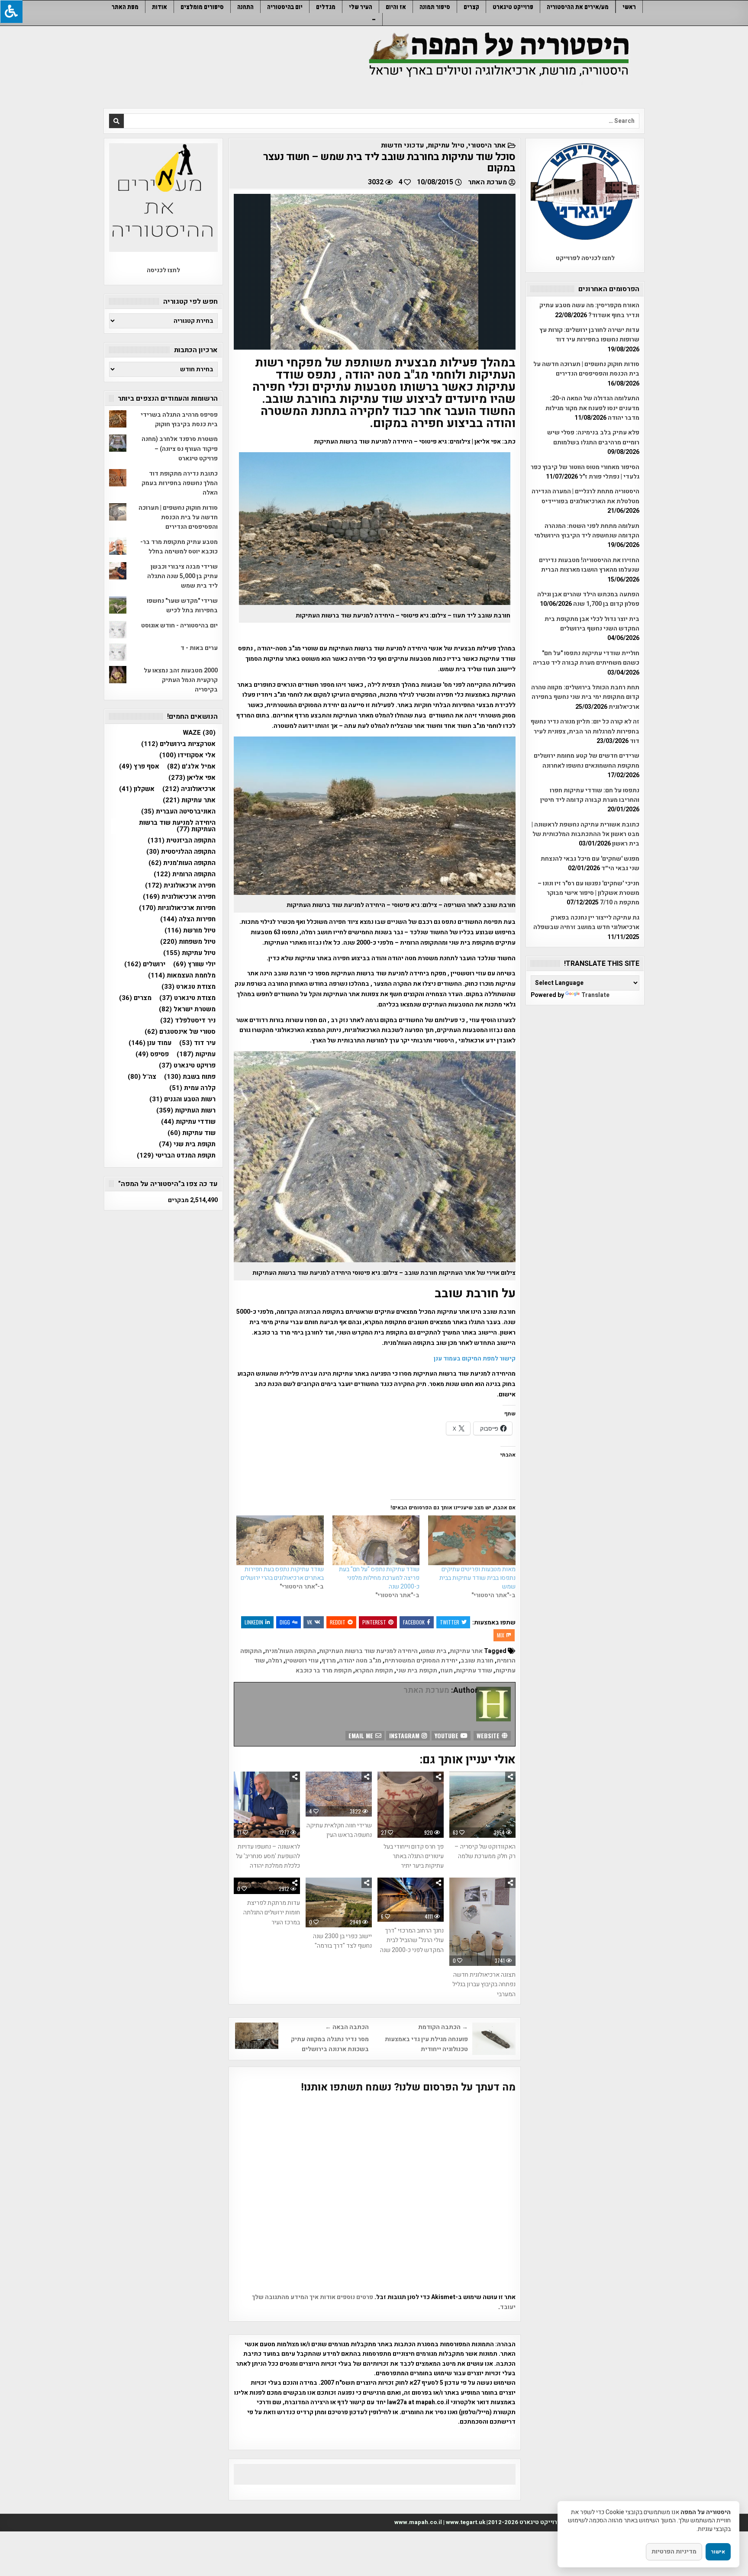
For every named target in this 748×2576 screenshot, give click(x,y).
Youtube (447, 1735)
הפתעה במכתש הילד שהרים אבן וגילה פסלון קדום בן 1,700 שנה (588, 599)
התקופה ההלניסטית (181, 852)
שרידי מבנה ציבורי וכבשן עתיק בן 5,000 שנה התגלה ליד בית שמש (182, 576)
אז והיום (396, 7)
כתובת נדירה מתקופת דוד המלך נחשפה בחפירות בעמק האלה (180, 483)
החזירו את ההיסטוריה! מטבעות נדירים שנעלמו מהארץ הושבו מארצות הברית (589, 565)
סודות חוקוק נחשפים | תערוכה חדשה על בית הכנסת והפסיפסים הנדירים (586, 369)
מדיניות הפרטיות (674, 2552)
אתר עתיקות (466, 1651)
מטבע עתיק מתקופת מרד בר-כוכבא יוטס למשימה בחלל (179, 547)
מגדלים (326, 7)
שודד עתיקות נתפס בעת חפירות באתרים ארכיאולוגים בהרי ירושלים (282, 1574)
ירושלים (145, 964)
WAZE (199, 733)
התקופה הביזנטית (182, 841)
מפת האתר (125, 7)
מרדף (329, 1661)
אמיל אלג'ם (191, 767)
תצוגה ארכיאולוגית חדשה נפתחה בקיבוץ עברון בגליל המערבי (484, 1984)
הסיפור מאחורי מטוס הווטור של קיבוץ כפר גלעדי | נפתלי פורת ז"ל (585, 472)
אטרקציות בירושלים (178, 744)
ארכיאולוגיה (189, 789)
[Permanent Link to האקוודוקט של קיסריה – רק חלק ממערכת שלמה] (482, 1805)
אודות (160, 7)
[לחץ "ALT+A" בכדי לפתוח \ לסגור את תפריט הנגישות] (11, 11)
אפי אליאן (192, 778)
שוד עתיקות (192, 1133)
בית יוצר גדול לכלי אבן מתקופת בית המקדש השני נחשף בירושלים (592, 624)
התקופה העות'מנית (290, 1651)
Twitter (450, 1622)
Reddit (338, 1622)
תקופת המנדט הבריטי (176, 1156)
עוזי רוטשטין (302, 1661)
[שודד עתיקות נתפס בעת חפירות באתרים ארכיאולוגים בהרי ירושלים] (280, 1540)
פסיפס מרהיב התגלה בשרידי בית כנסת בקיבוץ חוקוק (179, 420)
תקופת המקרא (374, 1671)
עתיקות (196, 1054)
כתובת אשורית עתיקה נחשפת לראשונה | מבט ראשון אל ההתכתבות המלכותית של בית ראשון (585, 834)
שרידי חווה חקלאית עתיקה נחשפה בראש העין (339, 1830)
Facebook (414, 1622)
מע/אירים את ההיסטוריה (578, 7)
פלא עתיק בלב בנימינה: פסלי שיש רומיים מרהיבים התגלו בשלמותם (593, 437)
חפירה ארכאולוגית (180, 886)
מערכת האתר (487, 182)
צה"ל (142, 1077)
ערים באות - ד (199, 648)
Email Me (362, 1735)
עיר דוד (197, 1043)
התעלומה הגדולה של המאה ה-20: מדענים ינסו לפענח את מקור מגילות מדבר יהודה (592, 408)
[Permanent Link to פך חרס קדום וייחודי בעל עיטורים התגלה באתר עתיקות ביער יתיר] (411, 1805)
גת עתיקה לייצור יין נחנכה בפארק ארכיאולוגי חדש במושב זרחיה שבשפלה (586, 922)
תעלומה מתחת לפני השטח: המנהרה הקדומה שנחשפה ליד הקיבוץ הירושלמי (587, 531)
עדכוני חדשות (403, 145)
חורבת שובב (477, 1661)
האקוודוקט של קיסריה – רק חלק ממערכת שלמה (485, 1851)
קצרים (471, 7)
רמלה (275, 1661)
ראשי (629, 7)
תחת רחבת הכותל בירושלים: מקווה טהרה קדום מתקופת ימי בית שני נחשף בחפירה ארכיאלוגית (585, 697)
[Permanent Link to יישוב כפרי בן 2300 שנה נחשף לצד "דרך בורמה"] (339, 1902)
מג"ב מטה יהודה (360, 1661)
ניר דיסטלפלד (188, 1021)
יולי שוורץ (194, 964)
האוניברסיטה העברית (178, 812)
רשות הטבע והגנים (182, 1099)
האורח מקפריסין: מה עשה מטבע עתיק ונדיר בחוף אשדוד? (589, 310)
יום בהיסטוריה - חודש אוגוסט (179, 626)
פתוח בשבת (190, 1077)
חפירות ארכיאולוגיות (177, 908)
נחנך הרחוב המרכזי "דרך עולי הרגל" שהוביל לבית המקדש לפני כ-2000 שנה (412, 1940)
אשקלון (137, 789)
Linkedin (254, 1622)
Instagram (405, 1735)
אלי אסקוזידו (187, 755)
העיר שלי (361, 7)
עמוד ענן (150, 1043)
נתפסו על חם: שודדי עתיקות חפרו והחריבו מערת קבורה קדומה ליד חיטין (590, 795)
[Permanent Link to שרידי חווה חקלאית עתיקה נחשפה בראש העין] (339, 1794)
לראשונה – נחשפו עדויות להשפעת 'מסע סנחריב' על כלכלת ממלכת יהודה (268, 1856)
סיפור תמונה (435, 7)
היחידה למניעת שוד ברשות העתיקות (368, 1651)
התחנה (245, 7)
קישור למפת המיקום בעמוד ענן (475, 1359)
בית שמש (434, 1651)
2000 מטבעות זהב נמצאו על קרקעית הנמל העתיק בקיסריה (181, 680)
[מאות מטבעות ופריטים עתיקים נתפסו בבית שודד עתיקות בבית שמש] (472, 1540)
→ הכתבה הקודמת (443, 2027)
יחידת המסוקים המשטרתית (421, 1661)
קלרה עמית (192, 1088)
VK (310, 1622)
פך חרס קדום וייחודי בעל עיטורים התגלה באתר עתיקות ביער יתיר (414, 1856)
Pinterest (374, 1622)
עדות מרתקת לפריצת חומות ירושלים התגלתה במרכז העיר (272, 1913)
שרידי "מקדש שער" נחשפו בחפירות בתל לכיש (182, 606)
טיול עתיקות (446, 145)
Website (489, 1735)
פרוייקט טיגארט (513, 7)
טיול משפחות (188, 942)
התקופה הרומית (185, 874)
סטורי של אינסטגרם (180, 1032)
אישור (718, 2552)
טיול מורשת (190, 931)
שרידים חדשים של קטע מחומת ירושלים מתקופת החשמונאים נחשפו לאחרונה (587, 761)
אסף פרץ (139, 767)
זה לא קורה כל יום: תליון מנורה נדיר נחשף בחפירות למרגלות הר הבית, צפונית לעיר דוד (585, 731)
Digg (285, 1622)
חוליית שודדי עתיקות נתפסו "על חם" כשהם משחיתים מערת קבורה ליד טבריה (586, 658)
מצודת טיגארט (187, 998)
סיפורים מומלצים (202, 7)
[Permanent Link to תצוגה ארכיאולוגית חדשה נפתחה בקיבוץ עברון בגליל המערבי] (482, 1922)
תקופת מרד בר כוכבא (324, 1671)
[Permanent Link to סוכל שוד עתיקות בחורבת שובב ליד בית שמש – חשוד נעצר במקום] (375, 272)
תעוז (447, 1671)
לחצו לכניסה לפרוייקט (585, 258)
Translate (595, 995)
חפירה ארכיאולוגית (179, 897)
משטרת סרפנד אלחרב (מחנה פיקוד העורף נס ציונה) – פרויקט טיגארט (180, 449)
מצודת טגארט (189, 987)
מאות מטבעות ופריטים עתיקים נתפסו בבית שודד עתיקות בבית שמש (477, 1578)
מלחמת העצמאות (182, 976)
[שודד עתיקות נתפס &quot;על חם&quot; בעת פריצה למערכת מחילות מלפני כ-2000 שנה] (376, 1540)
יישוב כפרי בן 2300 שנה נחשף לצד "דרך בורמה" (342, 1941)
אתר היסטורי (487, 145)
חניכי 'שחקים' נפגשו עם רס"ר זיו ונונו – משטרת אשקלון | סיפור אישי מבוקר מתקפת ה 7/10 (588, 893)
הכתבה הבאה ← (347, 2027)
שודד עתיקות (474, 1671)
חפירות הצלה (188, 919)
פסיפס (152, 1054)
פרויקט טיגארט (187, 1066)
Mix (501, 1635)
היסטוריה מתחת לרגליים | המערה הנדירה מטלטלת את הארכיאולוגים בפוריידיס (585, 496)
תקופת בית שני (417, 1671)
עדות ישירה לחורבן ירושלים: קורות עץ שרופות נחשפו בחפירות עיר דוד (589, 335)
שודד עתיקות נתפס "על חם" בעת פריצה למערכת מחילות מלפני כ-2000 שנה (379, 1578)
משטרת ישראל (187, 1009)
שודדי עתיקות (188, 1122)
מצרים (135, 998)
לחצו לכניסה (163, 270)
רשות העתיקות (186, 1111)
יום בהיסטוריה (285, 7)
